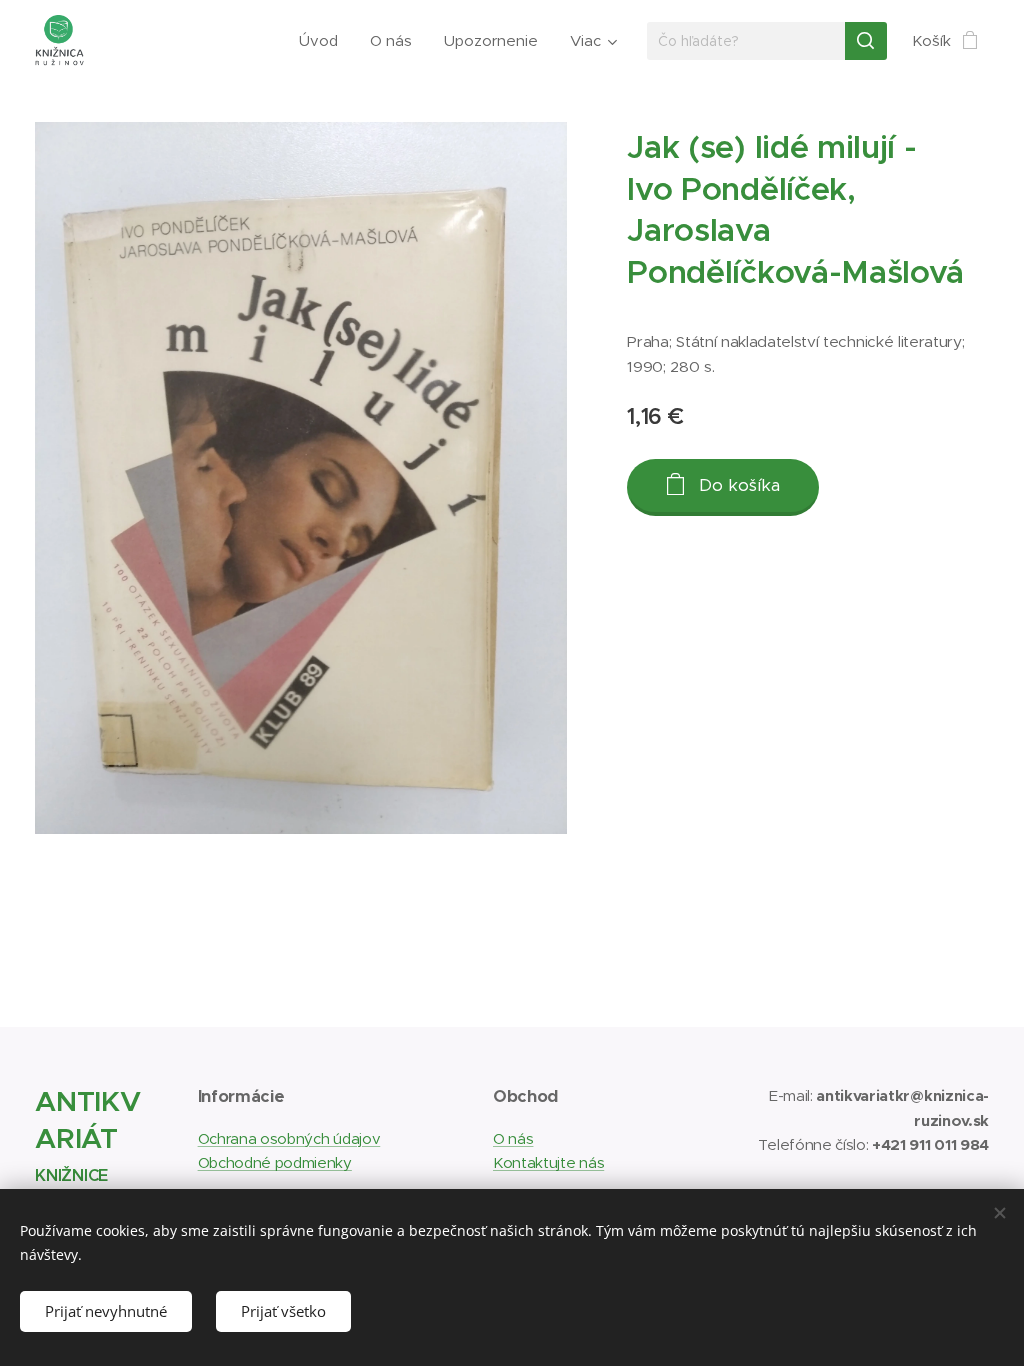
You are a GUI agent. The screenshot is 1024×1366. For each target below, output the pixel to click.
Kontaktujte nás (548, 1162)
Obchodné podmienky (275, 1162)
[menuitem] (324, 41)
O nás (513, 1138)
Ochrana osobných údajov (289, 1138)
